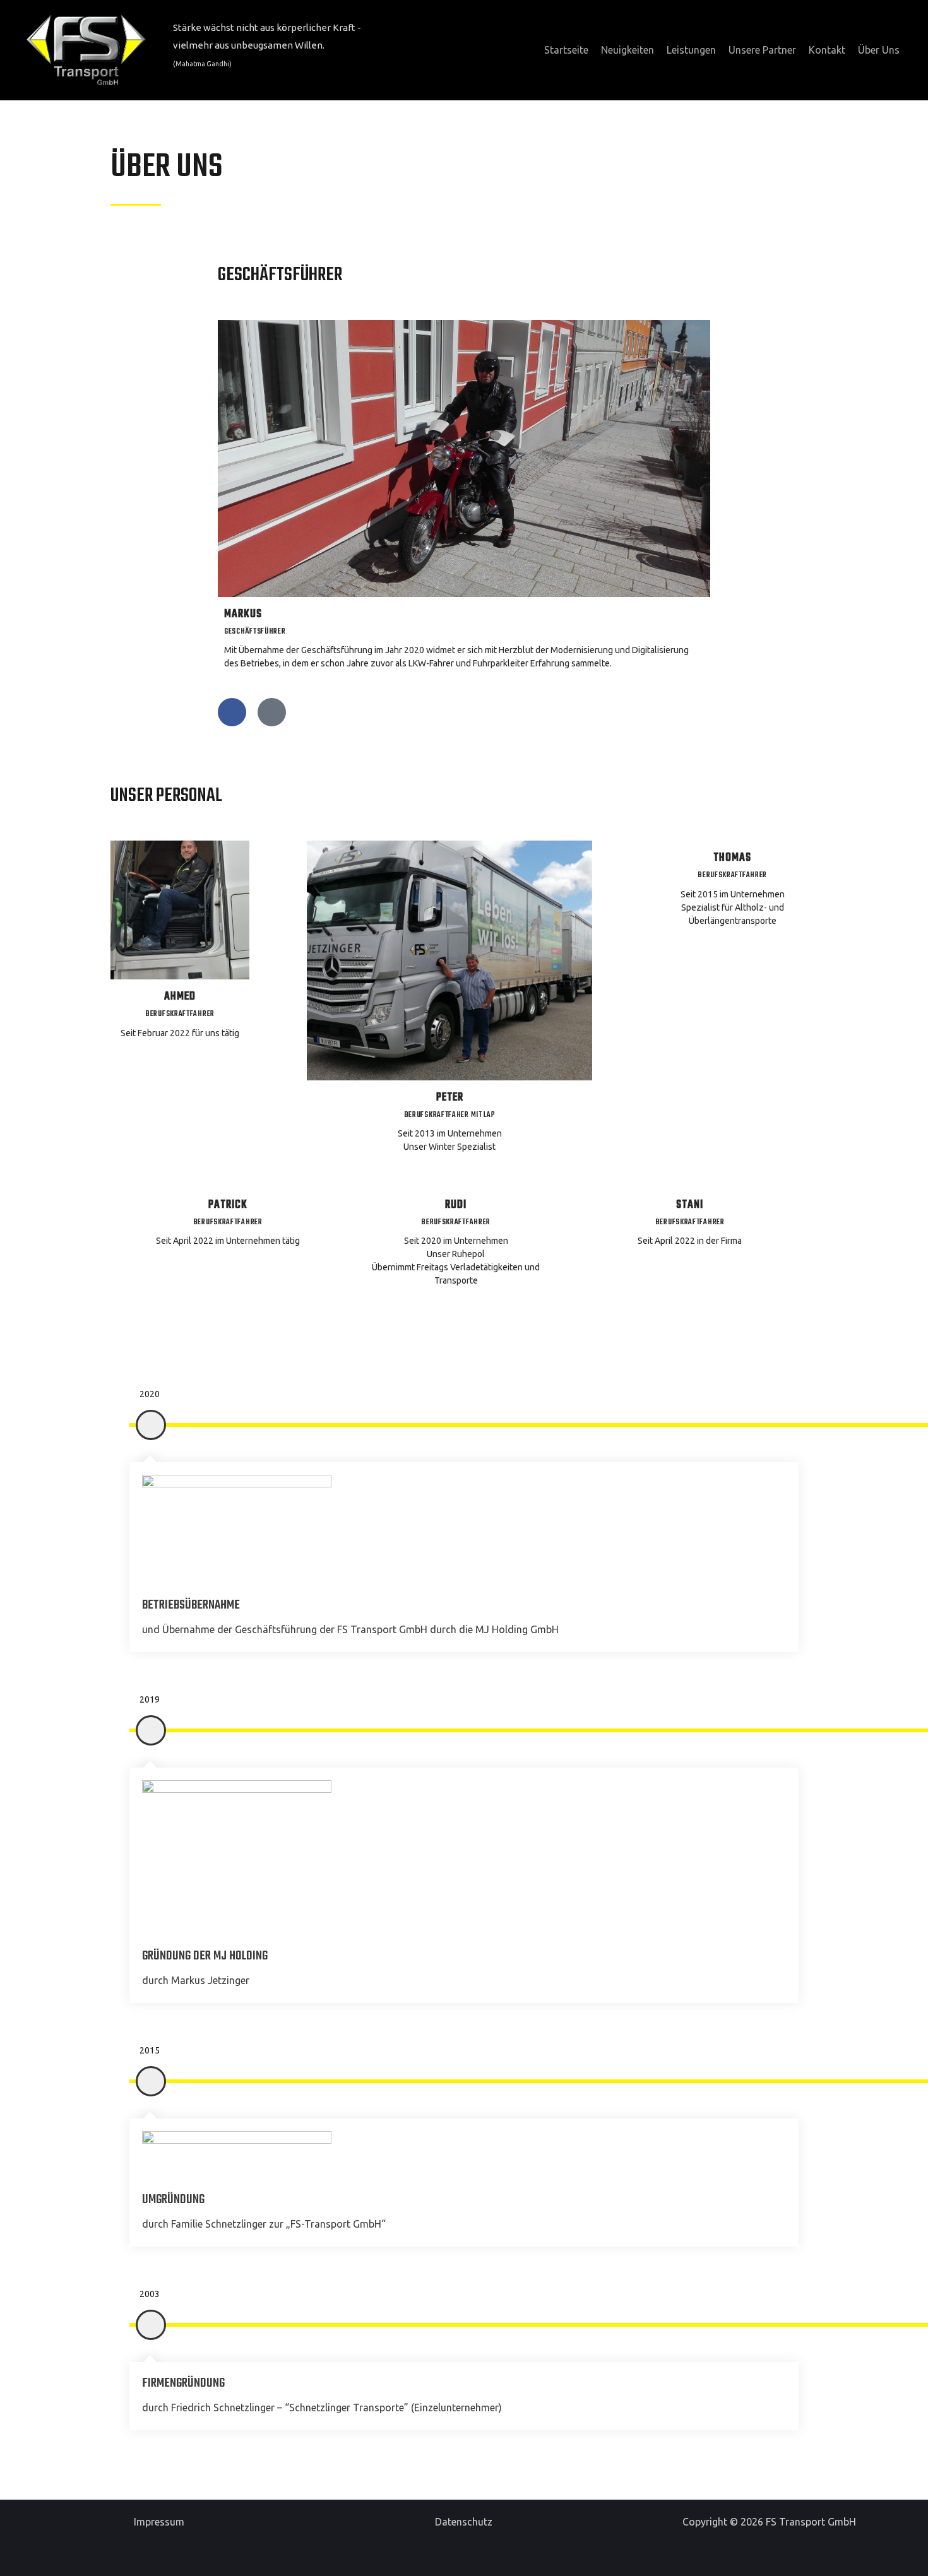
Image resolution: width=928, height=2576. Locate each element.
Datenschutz (464, 2522)
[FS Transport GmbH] (86, 49)
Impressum (159, 2522)
